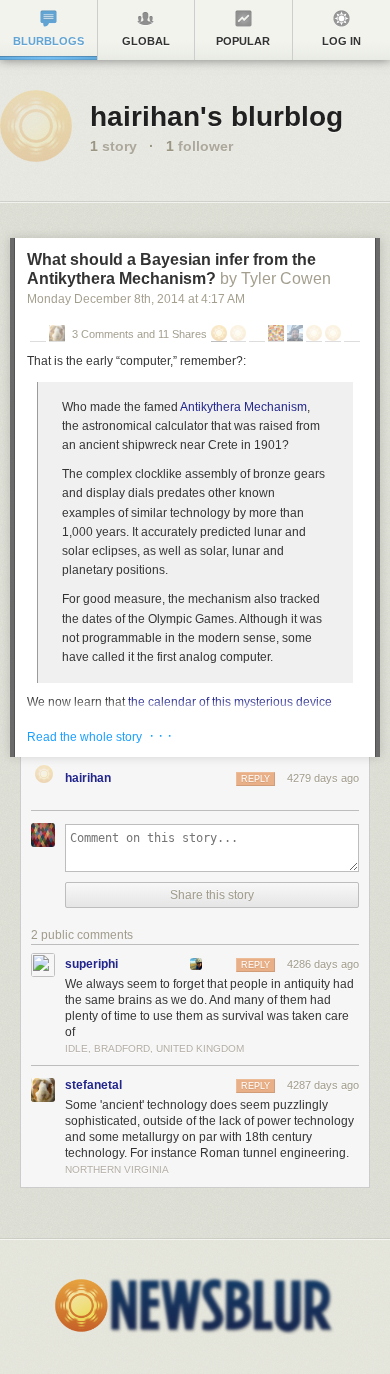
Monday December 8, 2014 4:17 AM (136, 299)
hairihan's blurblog (216, 116)
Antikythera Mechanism (243, 407)
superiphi (91, 964)
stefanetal (93, 1085)
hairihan (88, 778)
